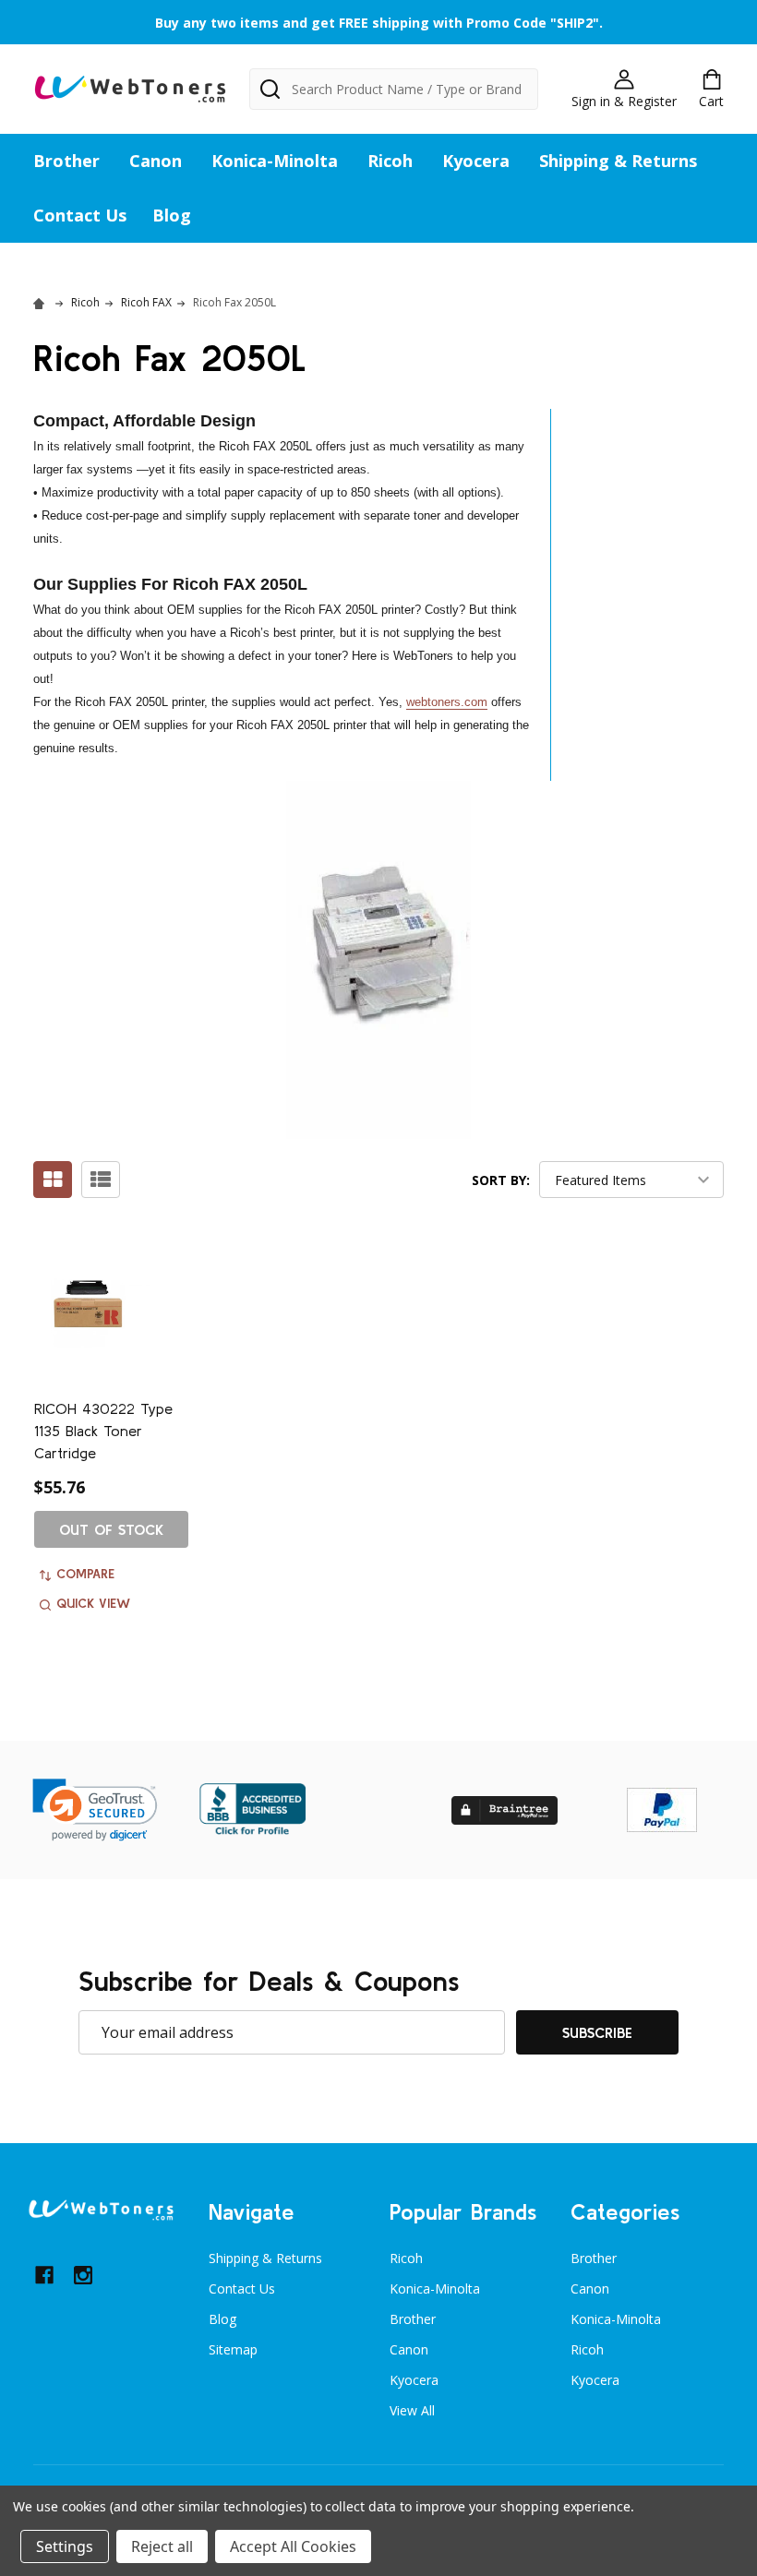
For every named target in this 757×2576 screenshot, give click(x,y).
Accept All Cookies (293, 2546)
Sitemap (233, 2349)
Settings (65, 2546)
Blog (172, 215)
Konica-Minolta (275, 161)
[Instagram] (83, 2275)
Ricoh (390, 161)
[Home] (42, 302)
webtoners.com (447, 702)
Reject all (162, 2546)
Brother (66, 161)
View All (412, 2410)
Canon (156, 161)
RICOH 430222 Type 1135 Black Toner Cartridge (103, 1431)
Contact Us (80, 215)
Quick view (93, 1603)
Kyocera (476, 161)
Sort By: (501, 1180)
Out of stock (111, 1529)
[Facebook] (44, 2275)
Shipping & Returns (618, 161)
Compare (85, 1574)
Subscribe (597, 2032)
